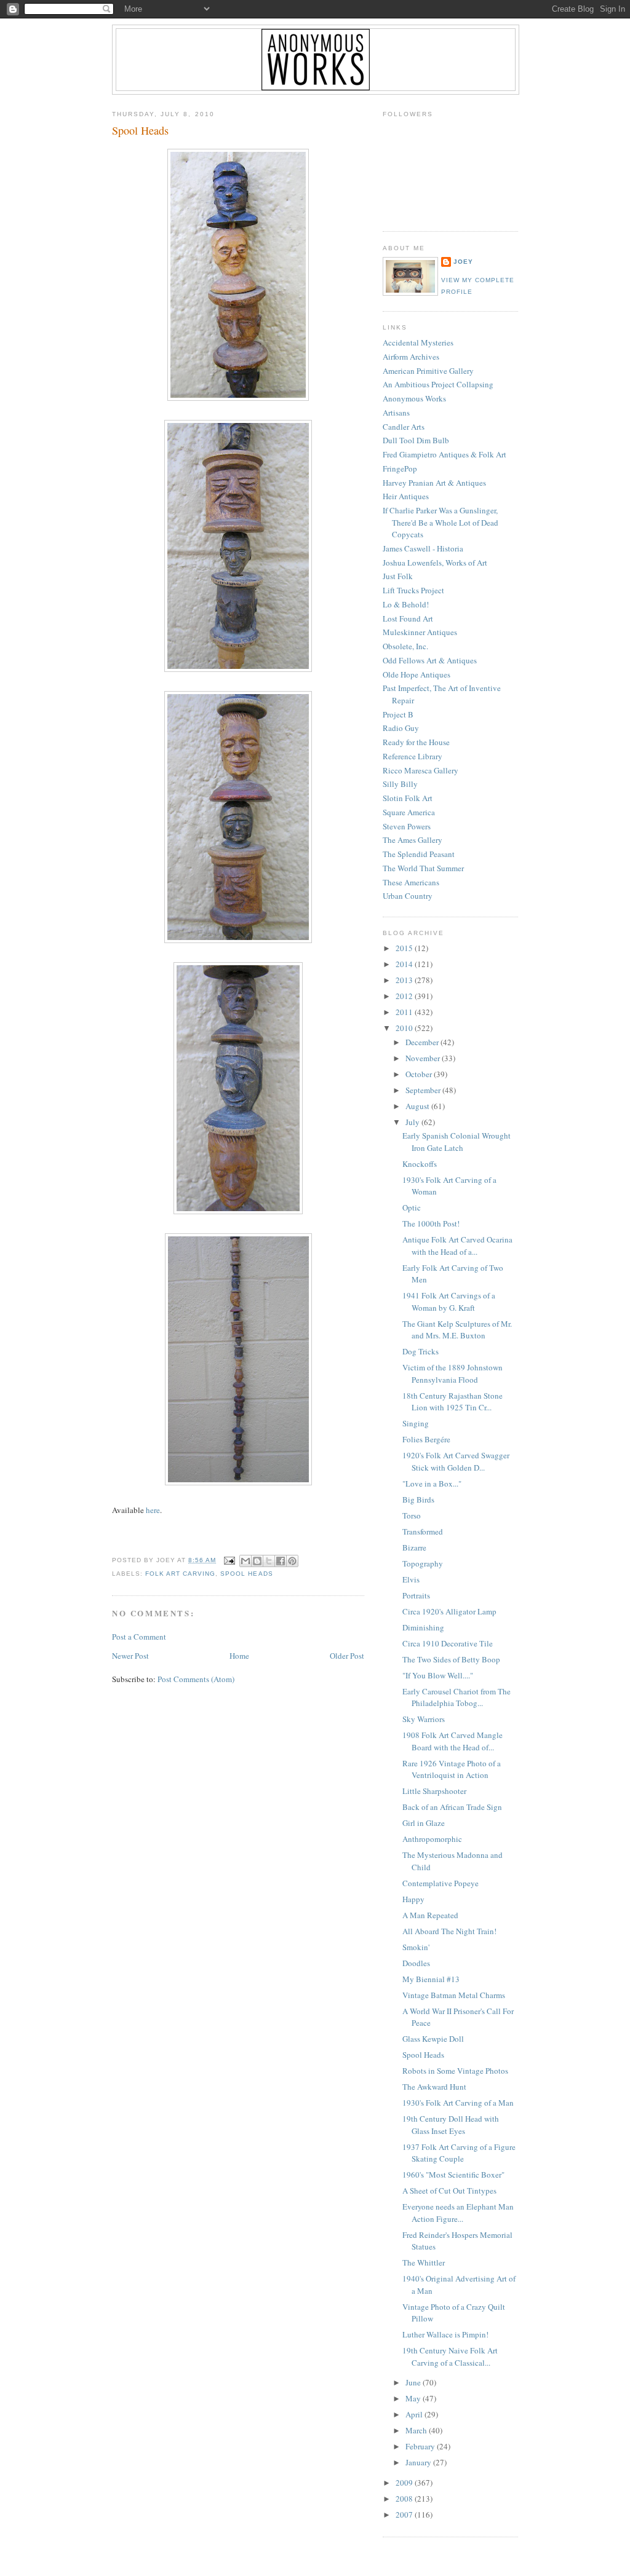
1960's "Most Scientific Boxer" (453, 2175)
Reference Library (413, 756)
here (153, 1510)
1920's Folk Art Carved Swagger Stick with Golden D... (456, 1461)
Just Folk (398, 576)
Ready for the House (416, 742)
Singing (416, 1423)
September (424, 1090)
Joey (463, 262)
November (424, 1058)
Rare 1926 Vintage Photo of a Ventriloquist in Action (452, 1769)
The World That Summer (423, 868)
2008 (405, 2499)
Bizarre (414, 1547)
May (414, 2398)
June (414, 2382)
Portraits (416, 1595)
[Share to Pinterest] (292, 1561)
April (415, 2414)
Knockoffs (420, 1164)
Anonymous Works (414, 398)
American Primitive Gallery (428, 371)
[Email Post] (229, 1560)
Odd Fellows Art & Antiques (430, 660)
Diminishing (423, 1627)
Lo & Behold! (406, 604)
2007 (405, 2515)
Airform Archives (411, 357)
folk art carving (180, 1574)
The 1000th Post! (431, 1223)
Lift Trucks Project (413, 590)
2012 (405, 996)
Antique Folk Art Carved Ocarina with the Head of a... (457, 1246)
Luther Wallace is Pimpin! (445, 2334)
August (418, 1106)
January (419, 2462)
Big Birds (418, 1499)
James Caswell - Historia (423, 548)
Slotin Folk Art (408, 798)
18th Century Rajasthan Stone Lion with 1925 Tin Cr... (453, 1402)
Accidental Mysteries (418, 342)
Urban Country (408, 896)
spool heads (246, 1574)
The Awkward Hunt (434, 2087)
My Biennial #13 (431, 1979)
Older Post (347, 1656)
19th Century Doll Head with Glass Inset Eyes (451, 2125)
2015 (405, 948)
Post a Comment (139, 1637)
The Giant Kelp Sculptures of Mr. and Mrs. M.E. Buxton (457, 1330)
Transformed (423, 1531)
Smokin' (416, 1947)
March (417, 2430)
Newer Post (130, 1656)
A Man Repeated (430, 1915)
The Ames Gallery (413, 840)
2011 (405, 1012)
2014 (405, 964)
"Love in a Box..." (432, 1484)
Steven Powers (407, 826)
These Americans (411, 882)
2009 (405, 2483)
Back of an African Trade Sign (452, 1807)
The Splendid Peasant (419, 854)
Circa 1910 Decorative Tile (448, 1643)
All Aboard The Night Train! (449, 1931)
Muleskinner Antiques (420, 632)
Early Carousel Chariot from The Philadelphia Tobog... (457, 1697)
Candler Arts (404, 427)
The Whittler (424, 2262)
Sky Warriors (424, 1719)
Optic (412, 1207)
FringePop (400, 468)
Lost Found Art (408, 618)
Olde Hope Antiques (417, 674)
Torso (412, 1515)
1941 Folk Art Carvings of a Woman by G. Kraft (449, 1302)
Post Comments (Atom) (196, 1679)
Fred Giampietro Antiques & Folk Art (445, 454)
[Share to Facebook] (281, 1561)
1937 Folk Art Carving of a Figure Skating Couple (459, 2153)
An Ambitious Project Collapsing (438, 384)
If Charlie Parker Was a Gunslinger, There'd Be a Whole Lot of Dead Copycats (441, 522)
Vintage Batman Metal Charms (454, 1995)
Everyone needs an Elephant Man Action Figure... (458, 2213)
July (413, 1122)
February (421, 2446)
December (423, 1042)
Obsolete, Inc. (405, 646)
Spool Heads (140, 130)
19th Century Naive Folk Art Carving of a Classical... (450, 2357)
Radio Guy (401, 728)
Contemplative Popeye (441, 1883)
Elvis (411, 1579)
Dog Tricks (421, 1351)
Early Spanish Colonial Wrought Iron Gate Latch (457, 1142)
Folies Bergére (426, 1439)
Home (239, 1656)
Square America (409, 812)
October (420, 1074)
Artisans (396, 413)
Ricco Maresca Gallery (421, 770)
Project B (398, 714)
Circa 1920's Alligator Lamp (449, 1611)
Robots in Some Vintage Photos (455, 2071)
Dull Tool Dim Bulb (416, 440)
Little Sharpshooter (434, 1791)
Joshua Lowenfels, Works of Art (435, 563)
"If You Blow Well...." (438, 1675)
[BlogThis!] (257, 1561)
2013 (405, 980)
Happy (413, 1899)
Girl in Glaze (424, 1823)
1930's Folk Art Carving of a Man (458, 2103)
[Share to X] (269, 1561)
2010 (405, 1028)
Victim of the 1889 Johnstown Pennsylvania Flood (453, 1373)
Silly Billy (400, 784)
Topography (423, 1563)
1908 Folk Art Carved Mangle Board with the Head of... (453, 1741)
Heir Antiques (406, 496)
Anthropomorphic (432, 1839)
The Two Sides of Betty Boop (451, 1659)
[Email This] (245, 1561)
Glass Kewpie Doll (433, 2039)
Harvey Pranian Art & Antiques (434, 483)
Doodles (416, 1963)
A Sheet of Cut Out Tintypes (449, 2191)
